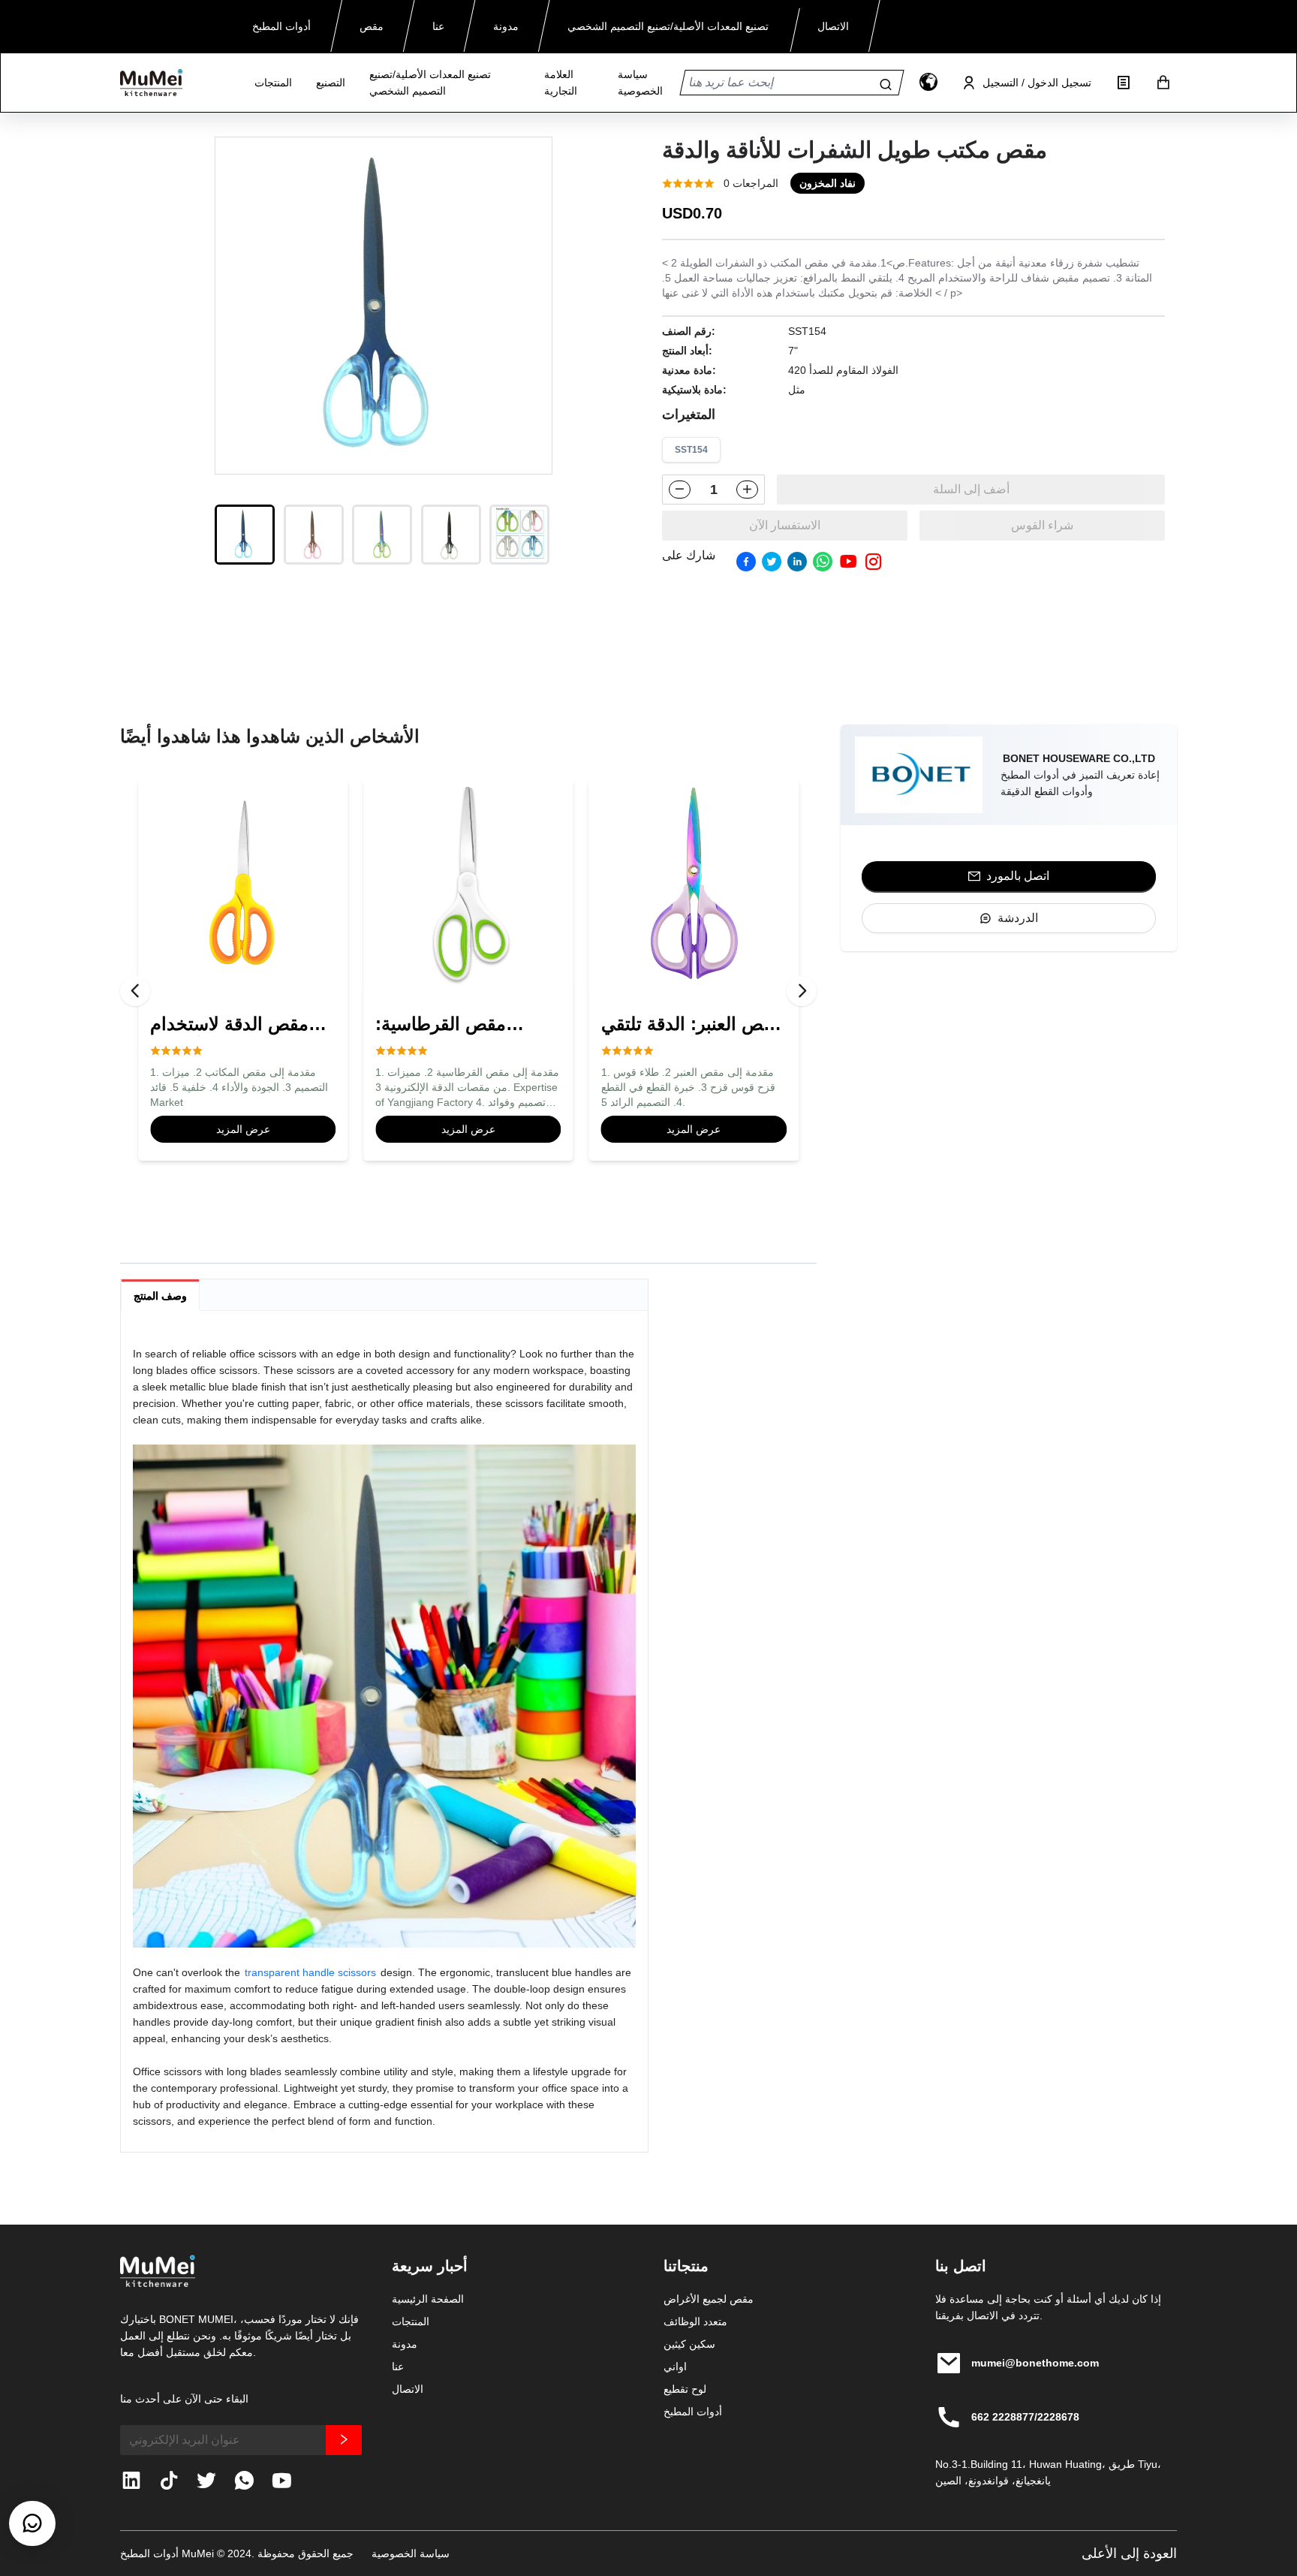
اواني (675, 2367)
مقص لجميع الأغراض (709, 2299)
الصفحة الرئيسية (428, 2299)
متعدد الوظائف (695, 2321)
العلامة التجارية (561, 83)
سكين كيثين (689, 2344)
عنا (398, 2367)
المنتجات (273, 83)
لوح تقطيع (685, 2389)
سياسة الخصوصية (640, 83)
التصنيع (331, 83)
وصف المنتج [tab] (160, 1296)
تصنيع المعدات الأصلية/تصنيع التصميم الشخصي (430, 83)
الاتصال (408, 2389)
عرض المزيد (243, 1129)
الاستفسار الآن (785, 525)
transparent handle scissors (310, 1972)
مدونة (405, 2344)
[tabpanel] (384, 1737)
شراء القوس (1042, 525)
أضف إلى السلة (971, 489)
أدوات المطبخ (693, 2412)
